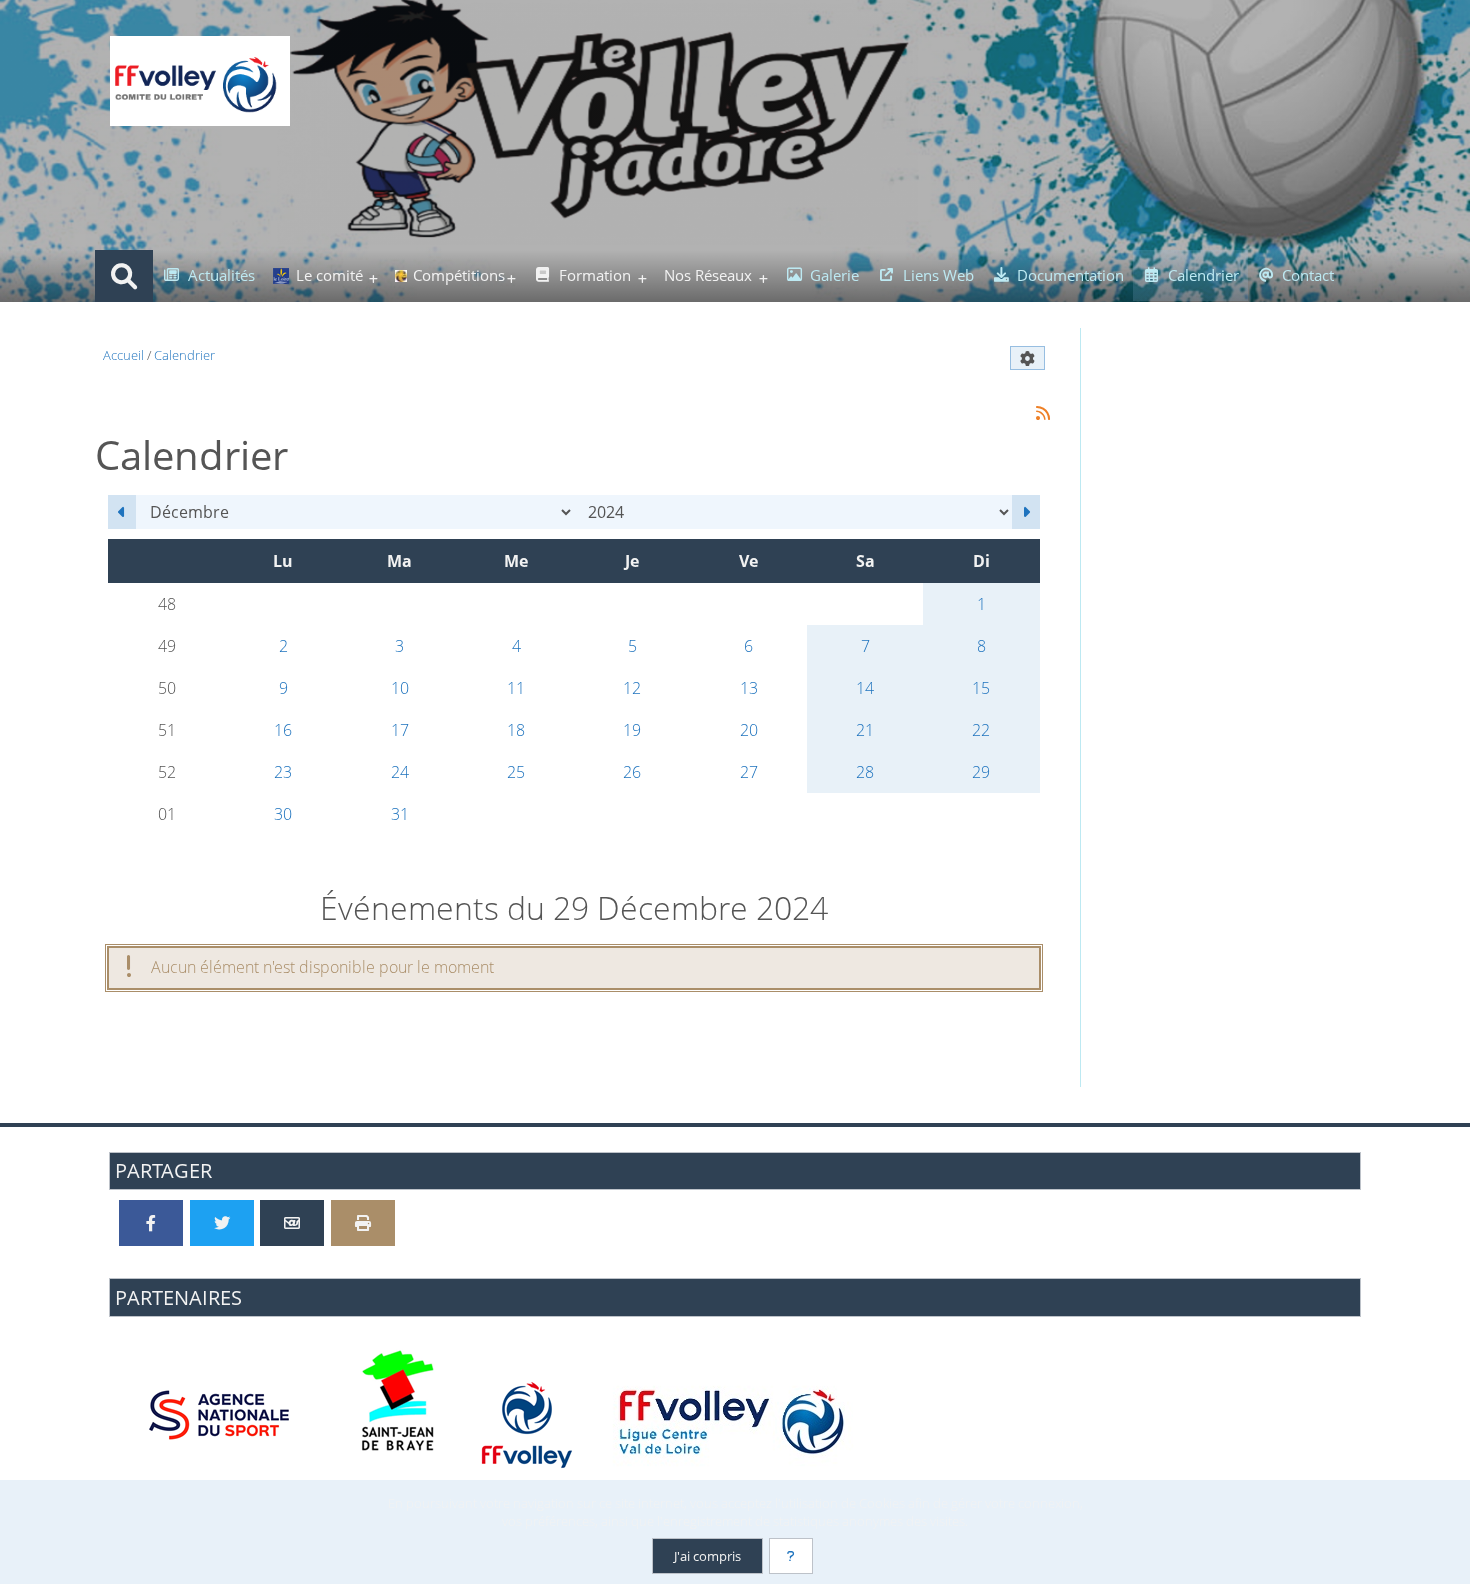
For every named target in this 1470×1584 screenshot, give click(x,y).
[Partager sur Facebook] (151, 1223)
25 (516, 772)
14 (865, 688)
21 (865, 730)
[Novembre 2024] (122, 512)
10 (400, 688)
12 (632, 688)
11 (516, 688)
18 (516, 730)
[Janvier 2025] (1026, 512)
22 (981, 730)
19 (632, 730)
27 (749, 772)
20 (749, 730)
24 (400, 772)
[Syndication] (1042, 413)
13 (749, 688)
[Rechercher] (124, 276)
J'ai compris (707, 1556)
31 (400, 814)
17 (400, 730)
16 (283, 730)
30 (283, 814)
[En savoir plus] (791, 1556)
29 (981, 772)
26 (632, 772)
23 (283, 772)
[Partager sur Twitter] (222, 1223)
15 (981, 688)
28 (865, 772)
